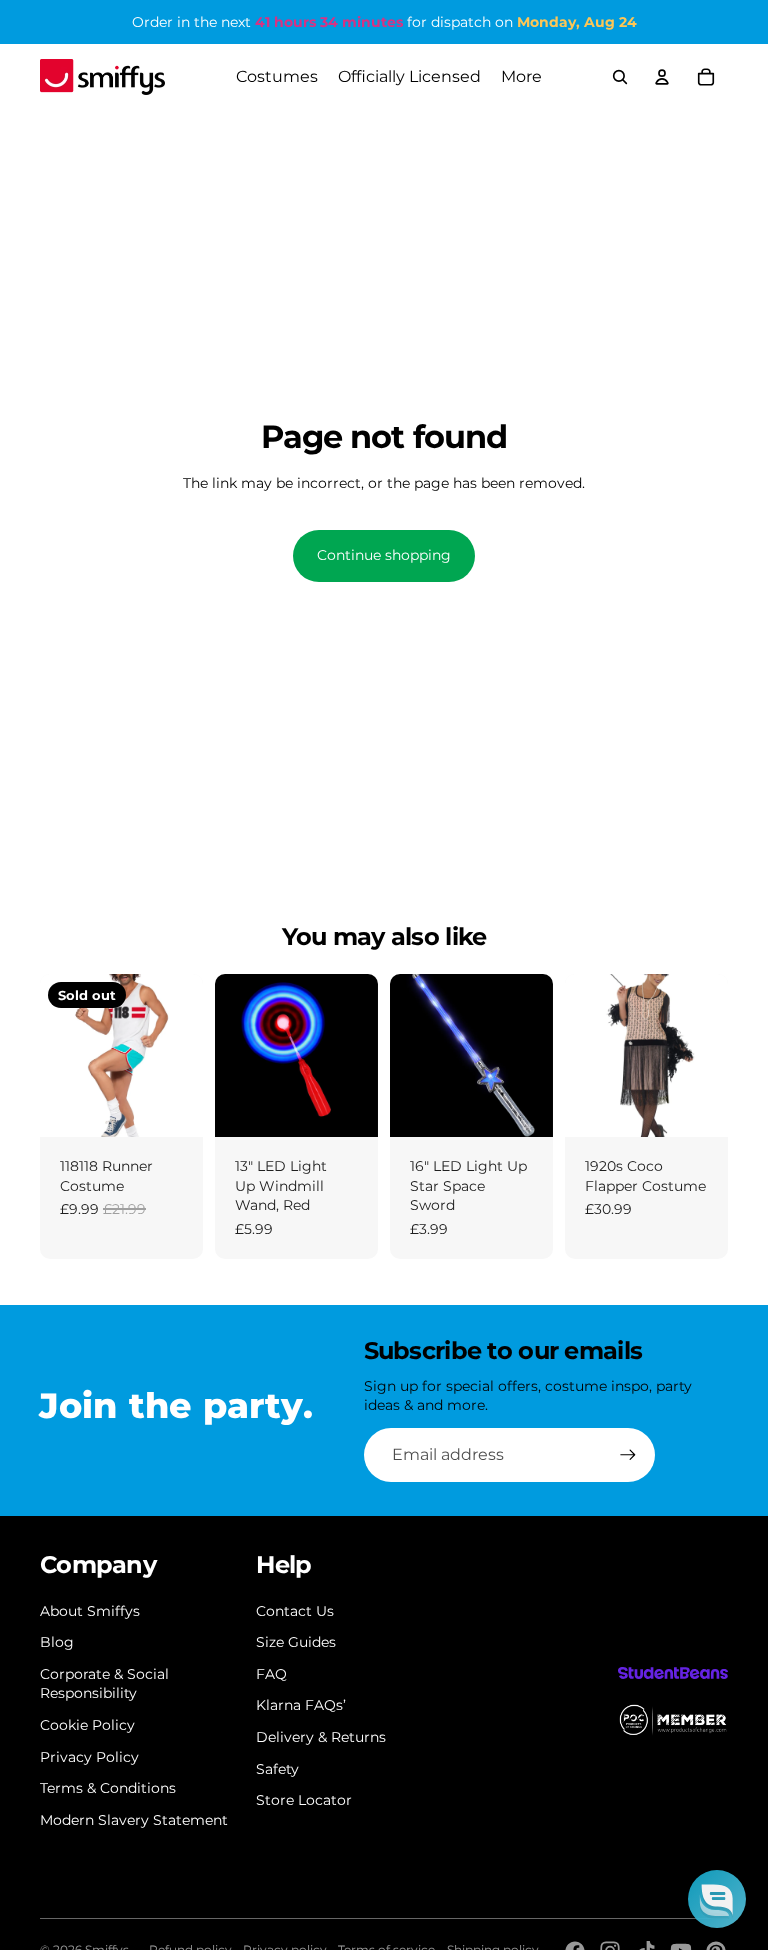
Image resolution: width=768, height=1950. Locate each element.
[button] (717, 1899)
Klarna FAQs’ (301, 1705)
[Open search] (620, 77)
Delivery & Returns (321, 1737)
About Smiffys (90, 1611)
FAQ (271, 1674)
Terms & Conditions (108, 1788)
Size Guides (296, 1642)
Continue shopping (384, 555)
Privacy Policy (89, 1757)
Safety (277, 1769)
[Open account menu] (662, 77)
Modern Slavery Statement (134, 1820)
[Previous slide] (55, 1056)
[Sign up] (628, 1455)
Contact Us (295, 1611)
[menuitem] (521, 77)
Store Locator (304, 1800)
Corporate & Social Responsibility (104, 1684)
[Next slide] (187, 1056)
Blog (57, 1642)
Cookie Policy (87, 1725)
